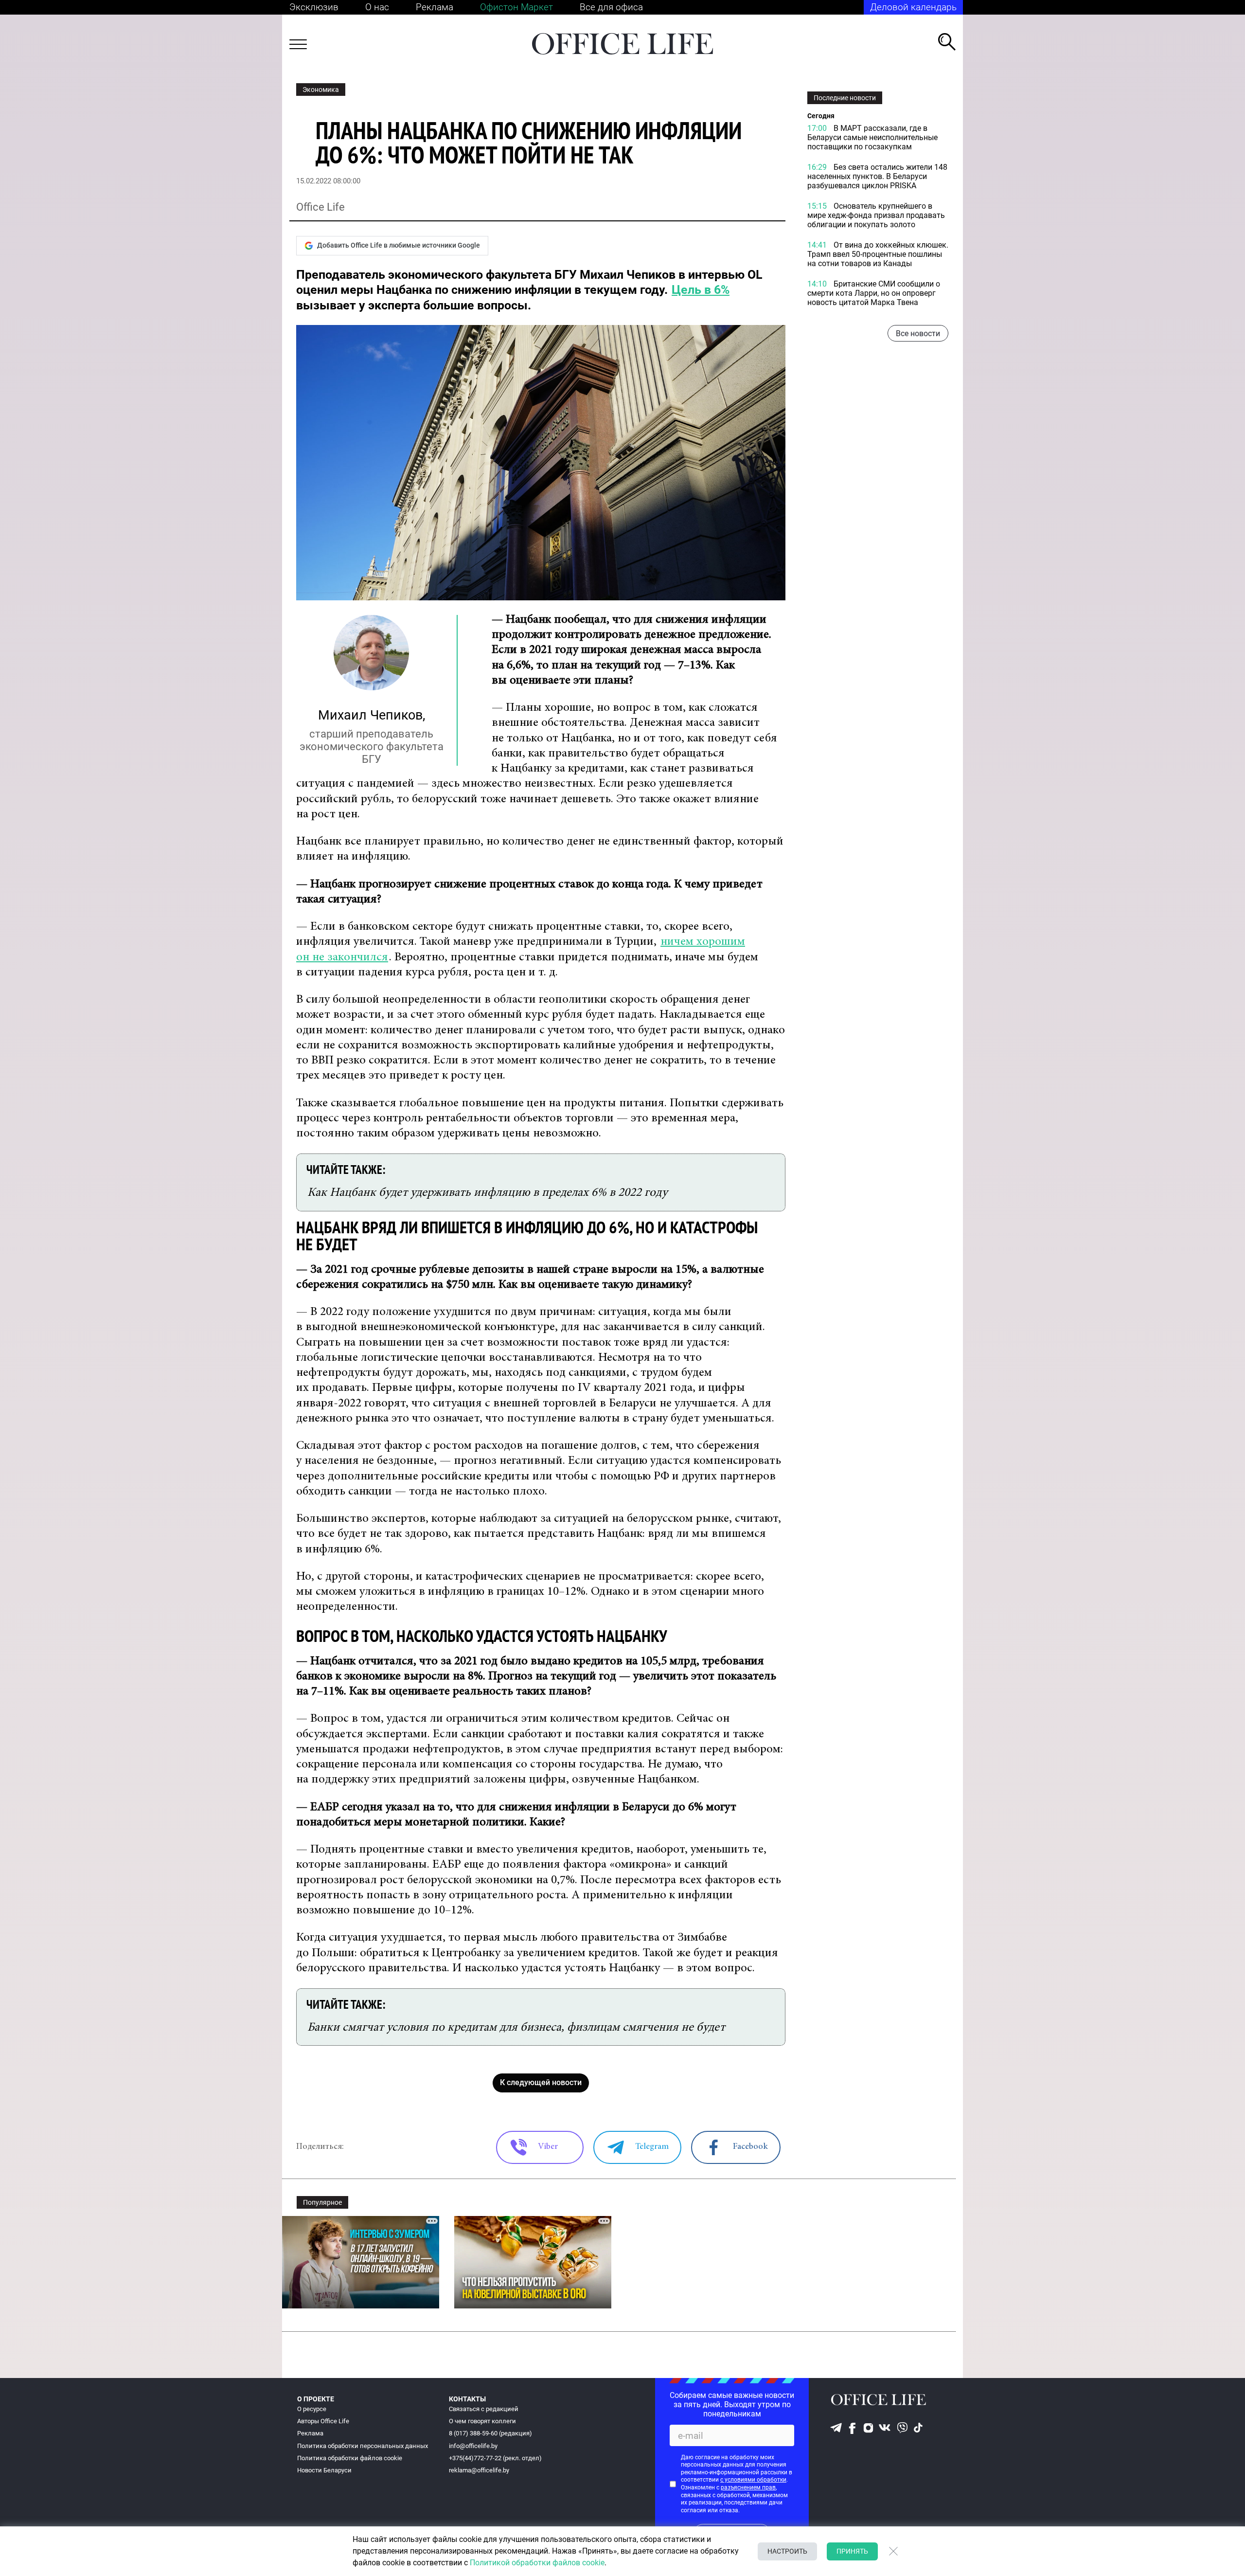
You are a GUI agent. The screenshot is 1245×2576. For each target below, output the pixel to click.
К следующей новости (541, 2082)
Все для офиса (611, 7)
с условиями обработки (753, 2480)
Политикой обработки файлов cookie (537, 2563)
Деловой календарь (913, 7)
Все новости (918, 333)
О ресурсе (312, 2409)
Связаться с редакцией (484, 2409)
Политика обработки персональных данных (363, 2446)
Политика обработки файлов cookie (350, 2458)
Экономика (321, 90)
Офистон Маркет (516, 7)
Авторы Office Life (323, 2421)
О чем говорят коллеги (482, 2421)
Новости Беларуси (324, 2470)
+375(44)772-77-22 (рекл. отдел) (495, 2458)
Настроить (787, 2551)
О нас (377, 7)
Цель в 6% (701, 290)
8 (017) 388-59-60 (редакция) (490, 2433)
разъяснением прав (748, 2487)
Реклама (435, 7)
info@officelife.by (473, 2446)
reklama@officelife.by (479, 2470)
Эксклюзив (314, 7)
